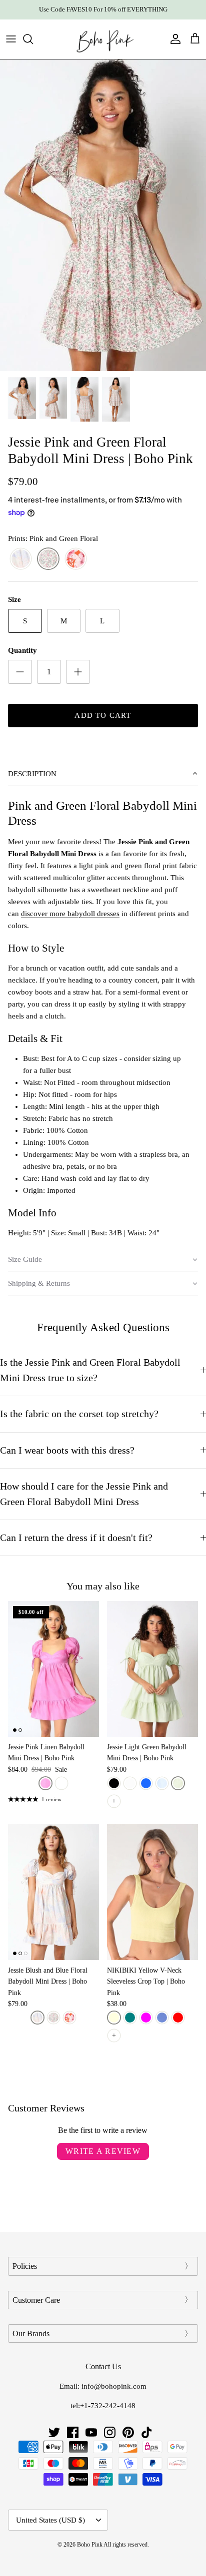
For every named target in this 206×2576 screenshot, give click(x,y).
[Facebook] (73, 2432)
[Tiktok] (147, 2432)
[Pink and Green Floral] (48, 559)
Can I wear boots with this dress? (67, 1450)
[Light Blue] (162, 1783)
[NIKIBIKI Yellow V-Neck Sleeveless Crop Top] (152, 1892)
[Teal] (130, 2018)
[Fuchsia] (146, 2018)
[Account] (173, 39)
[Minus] (20, 672)
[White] (130, 1783)
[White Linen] (61, 1783)
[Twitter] (54, 2432)
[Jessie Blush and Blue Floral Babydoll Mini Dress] (53, 1892)
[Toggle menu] (11, 39)
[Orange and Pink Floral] (76, 559)
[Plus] (78, 672)
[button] (103, 774)
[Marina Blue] (162, 2018)
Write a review (103, 2151)
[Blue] (146, 1783)
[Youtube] (91, 2432)
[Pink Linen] (45, 1783)
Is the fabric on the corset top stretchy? (79, 1414)
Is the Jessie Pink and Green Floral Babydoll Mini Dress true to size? (90, 1370)
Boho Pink (90, 2545)
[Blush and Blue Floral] (21, 559)
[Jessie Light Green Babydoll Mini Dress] (152, 1669)
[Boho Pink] (103, 39)
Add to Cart (103, 715)
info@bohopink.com (114, 2386)
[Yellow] (114, 2018)
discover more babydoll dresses (70, 914)
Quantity (22, 650)
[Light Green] (178, 1783)
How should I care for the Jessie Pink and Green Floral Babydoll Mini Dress (84, 1494)
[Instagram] (110, 2432)
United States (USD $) (50, 2520)
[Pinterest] (128, 2432)
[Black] (114, 1783)
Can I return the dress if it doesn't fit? (77, 1538)
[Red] (178, 2018)
